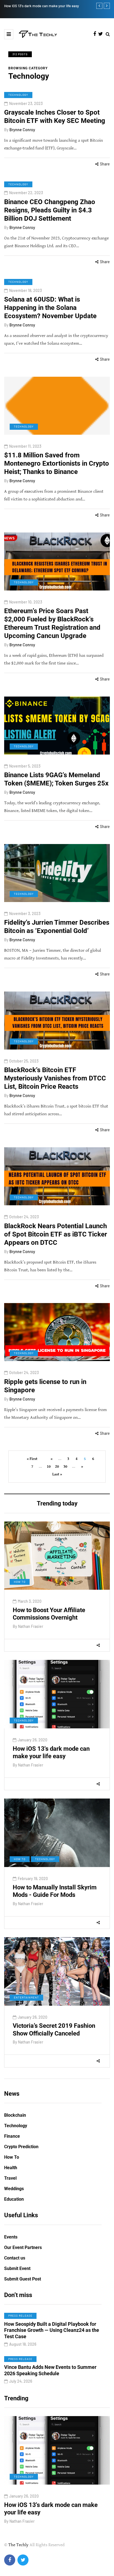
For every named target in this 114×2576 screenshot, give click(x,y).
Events (11, 2237)
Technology (18, 95)
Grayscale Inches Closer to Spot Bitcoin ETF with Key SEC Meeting (55, 117)
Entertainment (26, 1997)
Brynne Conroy (22, 130)
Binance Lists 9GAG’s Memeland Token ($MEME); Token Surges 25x (56, 779)
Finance (12, 2136)
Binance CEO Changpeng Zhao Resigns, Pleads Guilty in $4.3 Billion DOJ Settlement (50, 210)
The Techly (18, 2545)
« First (32, 1459)
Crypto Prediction (21, 2147)
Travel (10, 2178)
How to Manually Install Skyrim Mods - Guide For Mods (71, 6)
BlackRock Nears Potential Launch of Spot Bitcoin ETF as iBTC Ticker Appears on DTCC (56, 1234)
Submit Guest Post (23, 2279)
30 (65, 1467)
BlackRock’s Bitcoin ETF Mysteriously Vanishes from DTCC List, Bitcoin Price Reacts (55, 1078)
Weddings (14, 2189)
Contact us (15, 2258)
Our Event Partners (23, 2247)
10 (49, 1467)
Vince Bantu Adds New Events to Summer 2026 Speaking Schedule (50, 2370)
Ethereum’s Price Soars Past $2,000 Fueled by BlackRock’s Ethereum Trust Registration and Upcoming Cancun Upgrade (52, 623)
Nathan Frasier (31, 1626)
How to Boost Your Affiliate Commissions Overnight (49, 1614)
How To (20, 1582)
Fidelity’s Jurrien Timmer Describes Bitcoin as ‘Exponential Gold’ (57, 927)
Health (11, 2168)
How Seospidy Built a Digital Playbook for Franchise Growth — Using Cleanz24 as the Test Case (52, 2330)
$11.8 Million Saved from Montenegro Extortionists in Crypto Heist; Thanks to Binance (57, 463)
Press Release (20, 2316)
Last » (57, 1474)
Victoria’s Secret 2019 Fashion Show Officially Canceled (54, 2030)
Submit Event (17, 2268)
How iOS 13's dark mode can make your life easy (51, 1753)
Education (14, 2199)
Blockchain (15, 2115)
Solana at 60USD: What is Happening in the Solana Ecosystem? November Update (50, 308)
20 (57, 1467)
